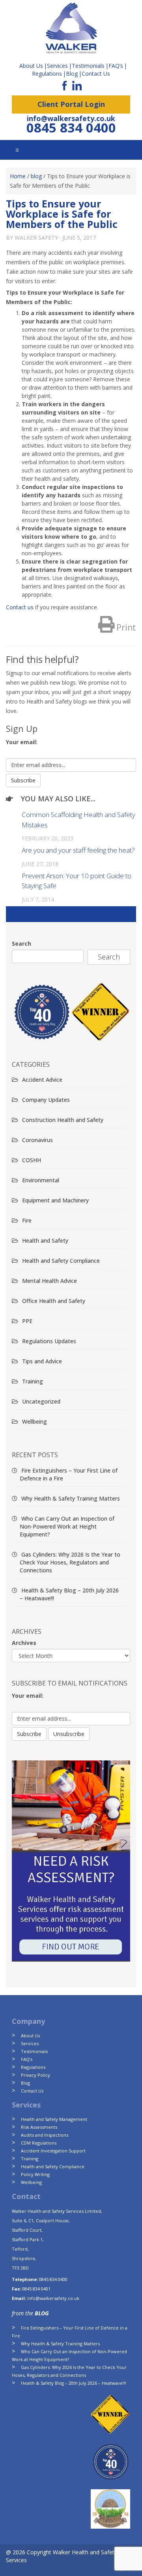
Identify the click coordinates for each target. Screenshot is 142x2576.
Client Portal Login (71, 104)
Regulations (47, 74)
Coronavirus (37, 1140)
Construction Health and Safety (63, 1120)
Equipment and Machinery (55, 1200)
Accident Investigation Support (53, 2151)
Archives (24, 1643)
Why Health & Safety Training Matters (71, 1498)
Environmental (41, 1180)
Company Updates (46, 1100)
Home (18, 176)
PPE (27, 1321)
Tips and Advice (42, 1361)
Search (21, 944)
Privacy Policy (35, 2075)
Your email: (22, 742)
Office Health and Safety (54, 1301)
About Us (30, 2036)
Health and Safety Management (54, 2119)
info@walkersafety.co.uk (71, 118)
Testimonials (34, 2051)
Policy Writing (35, 2174)
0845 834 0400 (71, 128)
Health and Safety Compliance (61, 1261)
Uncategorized (41, 1401)
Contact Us (96, 74)
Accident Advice (42, 1080)
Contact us (20, 607)
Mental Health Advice (50, 1281)
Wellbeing (35, 1421)
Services (30, 2043)
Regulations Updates (49, 1341)
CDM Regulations (39, 2143)
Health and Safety (45, 1240)
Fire (27, 1220)
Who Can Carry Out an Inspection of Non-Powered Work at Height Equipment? (67, 1526)
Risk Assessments (39, 2127)
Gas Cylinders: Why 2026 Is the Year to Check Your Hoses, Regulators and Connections (70, 1562)
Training (33, 1381)
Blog (72, 74)
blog (36, 176)
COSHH (32, 1160)
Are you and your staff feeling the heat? (78, 850)
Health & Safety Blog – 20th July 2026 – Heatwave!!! (74, 2383)
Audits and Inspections (45, 2135)
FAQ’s (116, 66)
